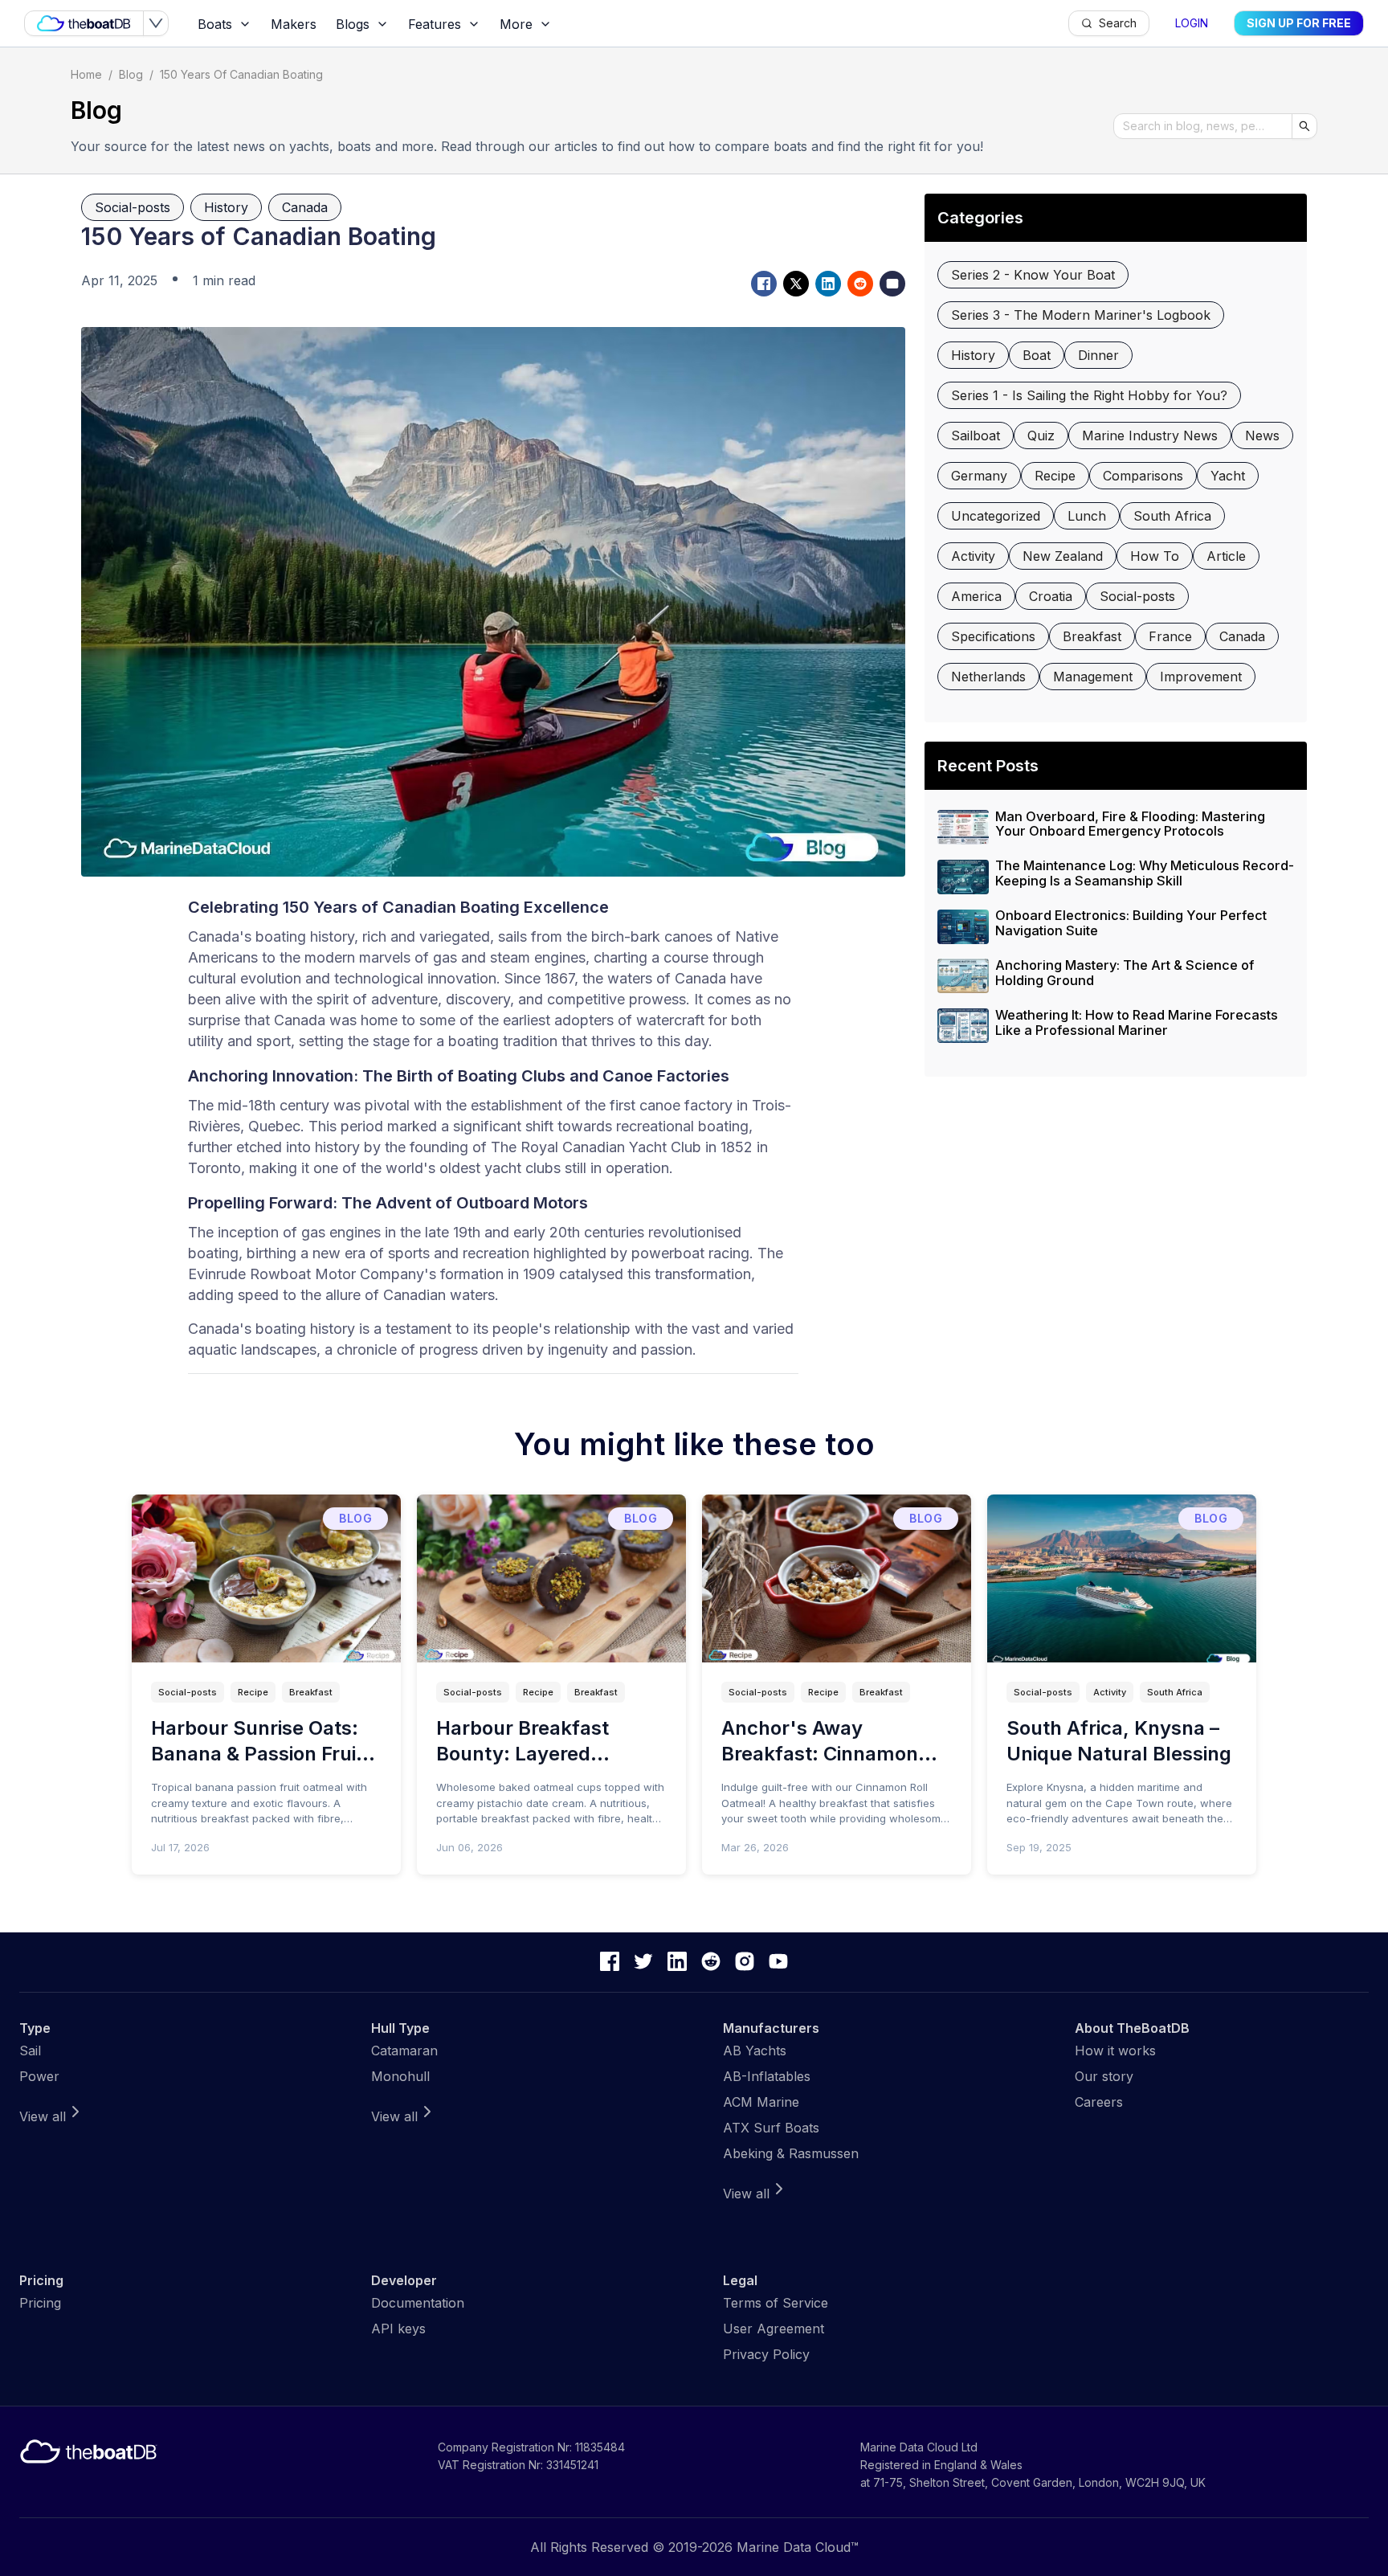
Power (39, 2076)
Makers (294, 24)
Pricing (40, 2303)
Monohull (400, 2076)
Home (86, 74)
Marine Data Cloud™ (798, 2547)
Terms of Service (776, 2303)
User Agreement (774, 2329)
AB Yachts (755, 2051)
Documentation (418, 2303)
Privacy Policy (766, 2354)
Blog (131, 74)
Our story (1104, 2076)
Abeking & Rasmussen (791, 2153)
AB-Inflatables (767, 2076)
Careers (1099, 2102)
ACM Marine (761, 2102)
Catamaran (404, 2051)
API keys (398, 2329)
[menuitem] (225, 24)
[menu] (628, 24)
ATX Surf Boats (771, 2128)
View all (43, 2116)
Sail (30, 2051)
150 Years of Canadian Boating (241, 74)
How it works (1115, 2051)
